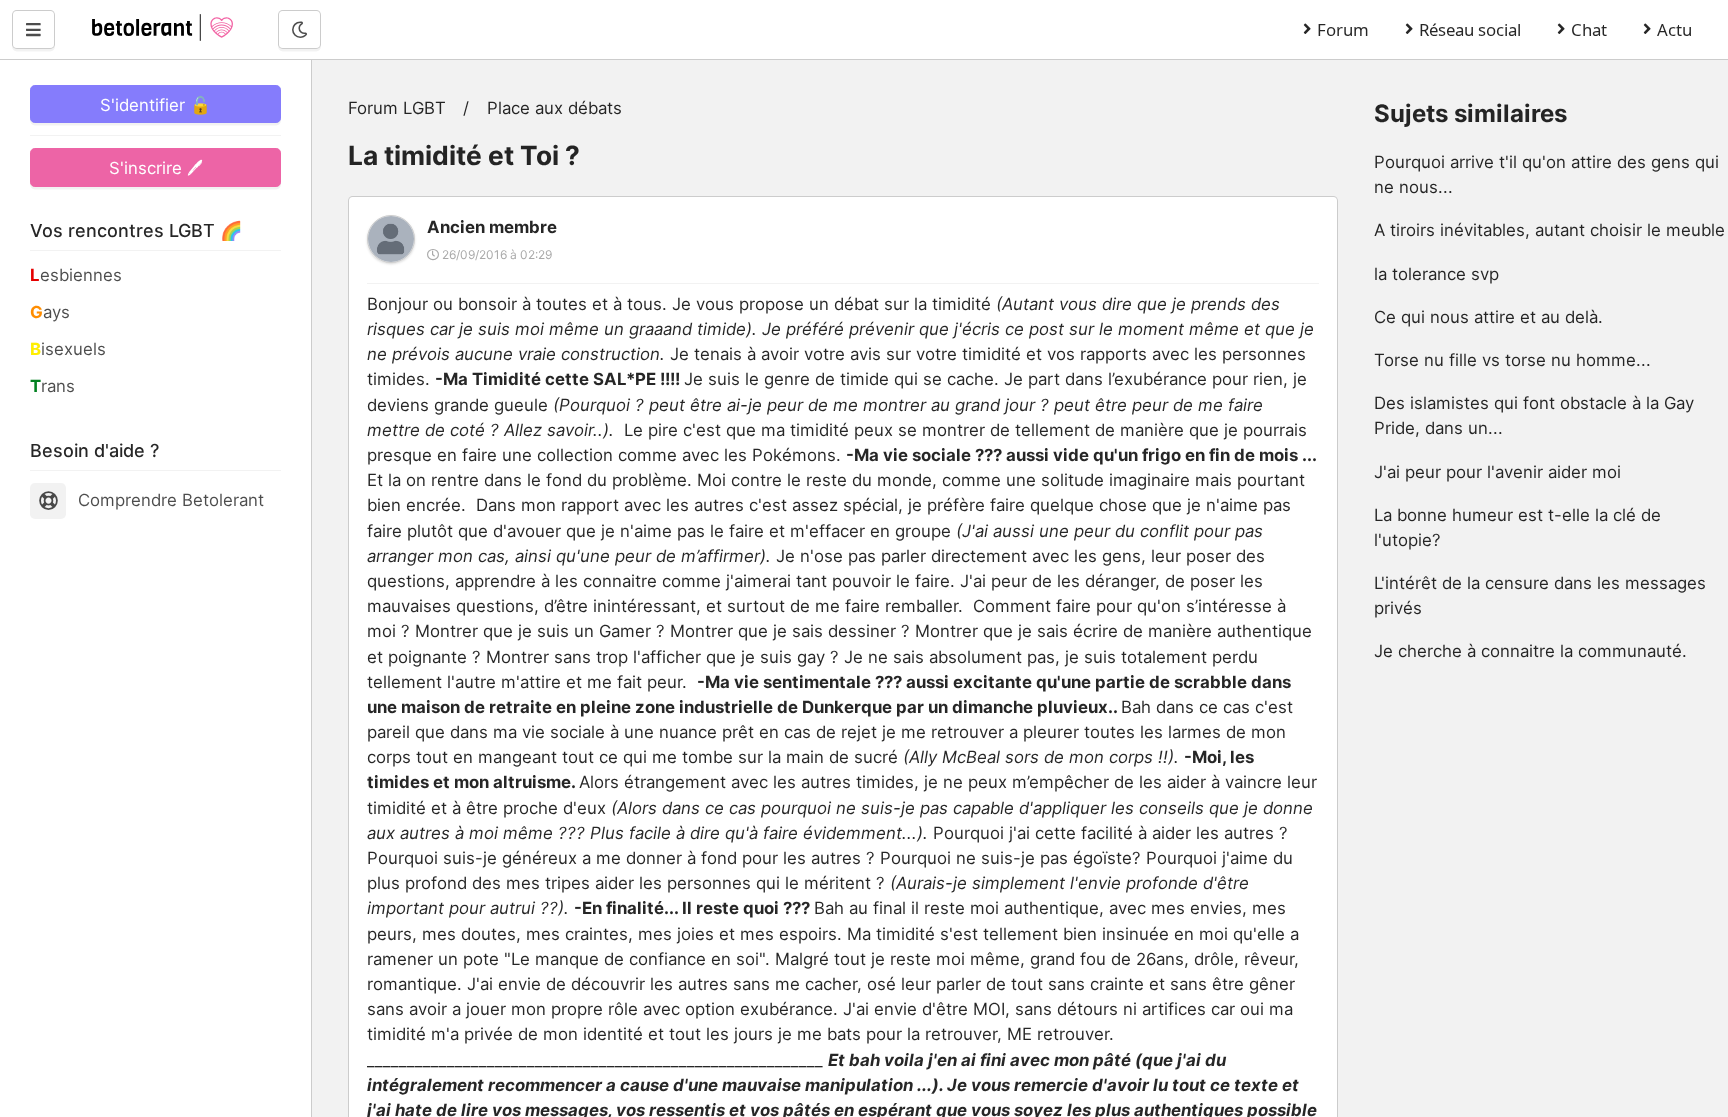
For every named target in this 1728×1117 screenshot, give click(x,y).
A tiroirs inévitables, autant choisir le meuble (1549, 230)
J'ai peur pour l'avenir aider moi (1497, 472)
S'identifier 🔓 (155, 105)
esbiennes (76, 275)
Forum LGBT (397, 108)
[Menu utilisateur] (33, 29)
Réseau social (1470, 29)
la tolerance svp (1436, 274)
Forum (1343, 29)
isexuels (68, 349)
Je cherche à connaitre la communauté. (1530, 651)
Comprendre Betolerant (171, 500)
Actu (1674, 29)
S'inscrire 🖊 (156, 168)
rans (52, 386)
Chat (1589, 29)
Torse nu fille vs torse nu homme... (1512, 360)
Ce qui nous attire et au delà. (1488, 317)
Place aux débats (554, 108)
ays (50, 312)
